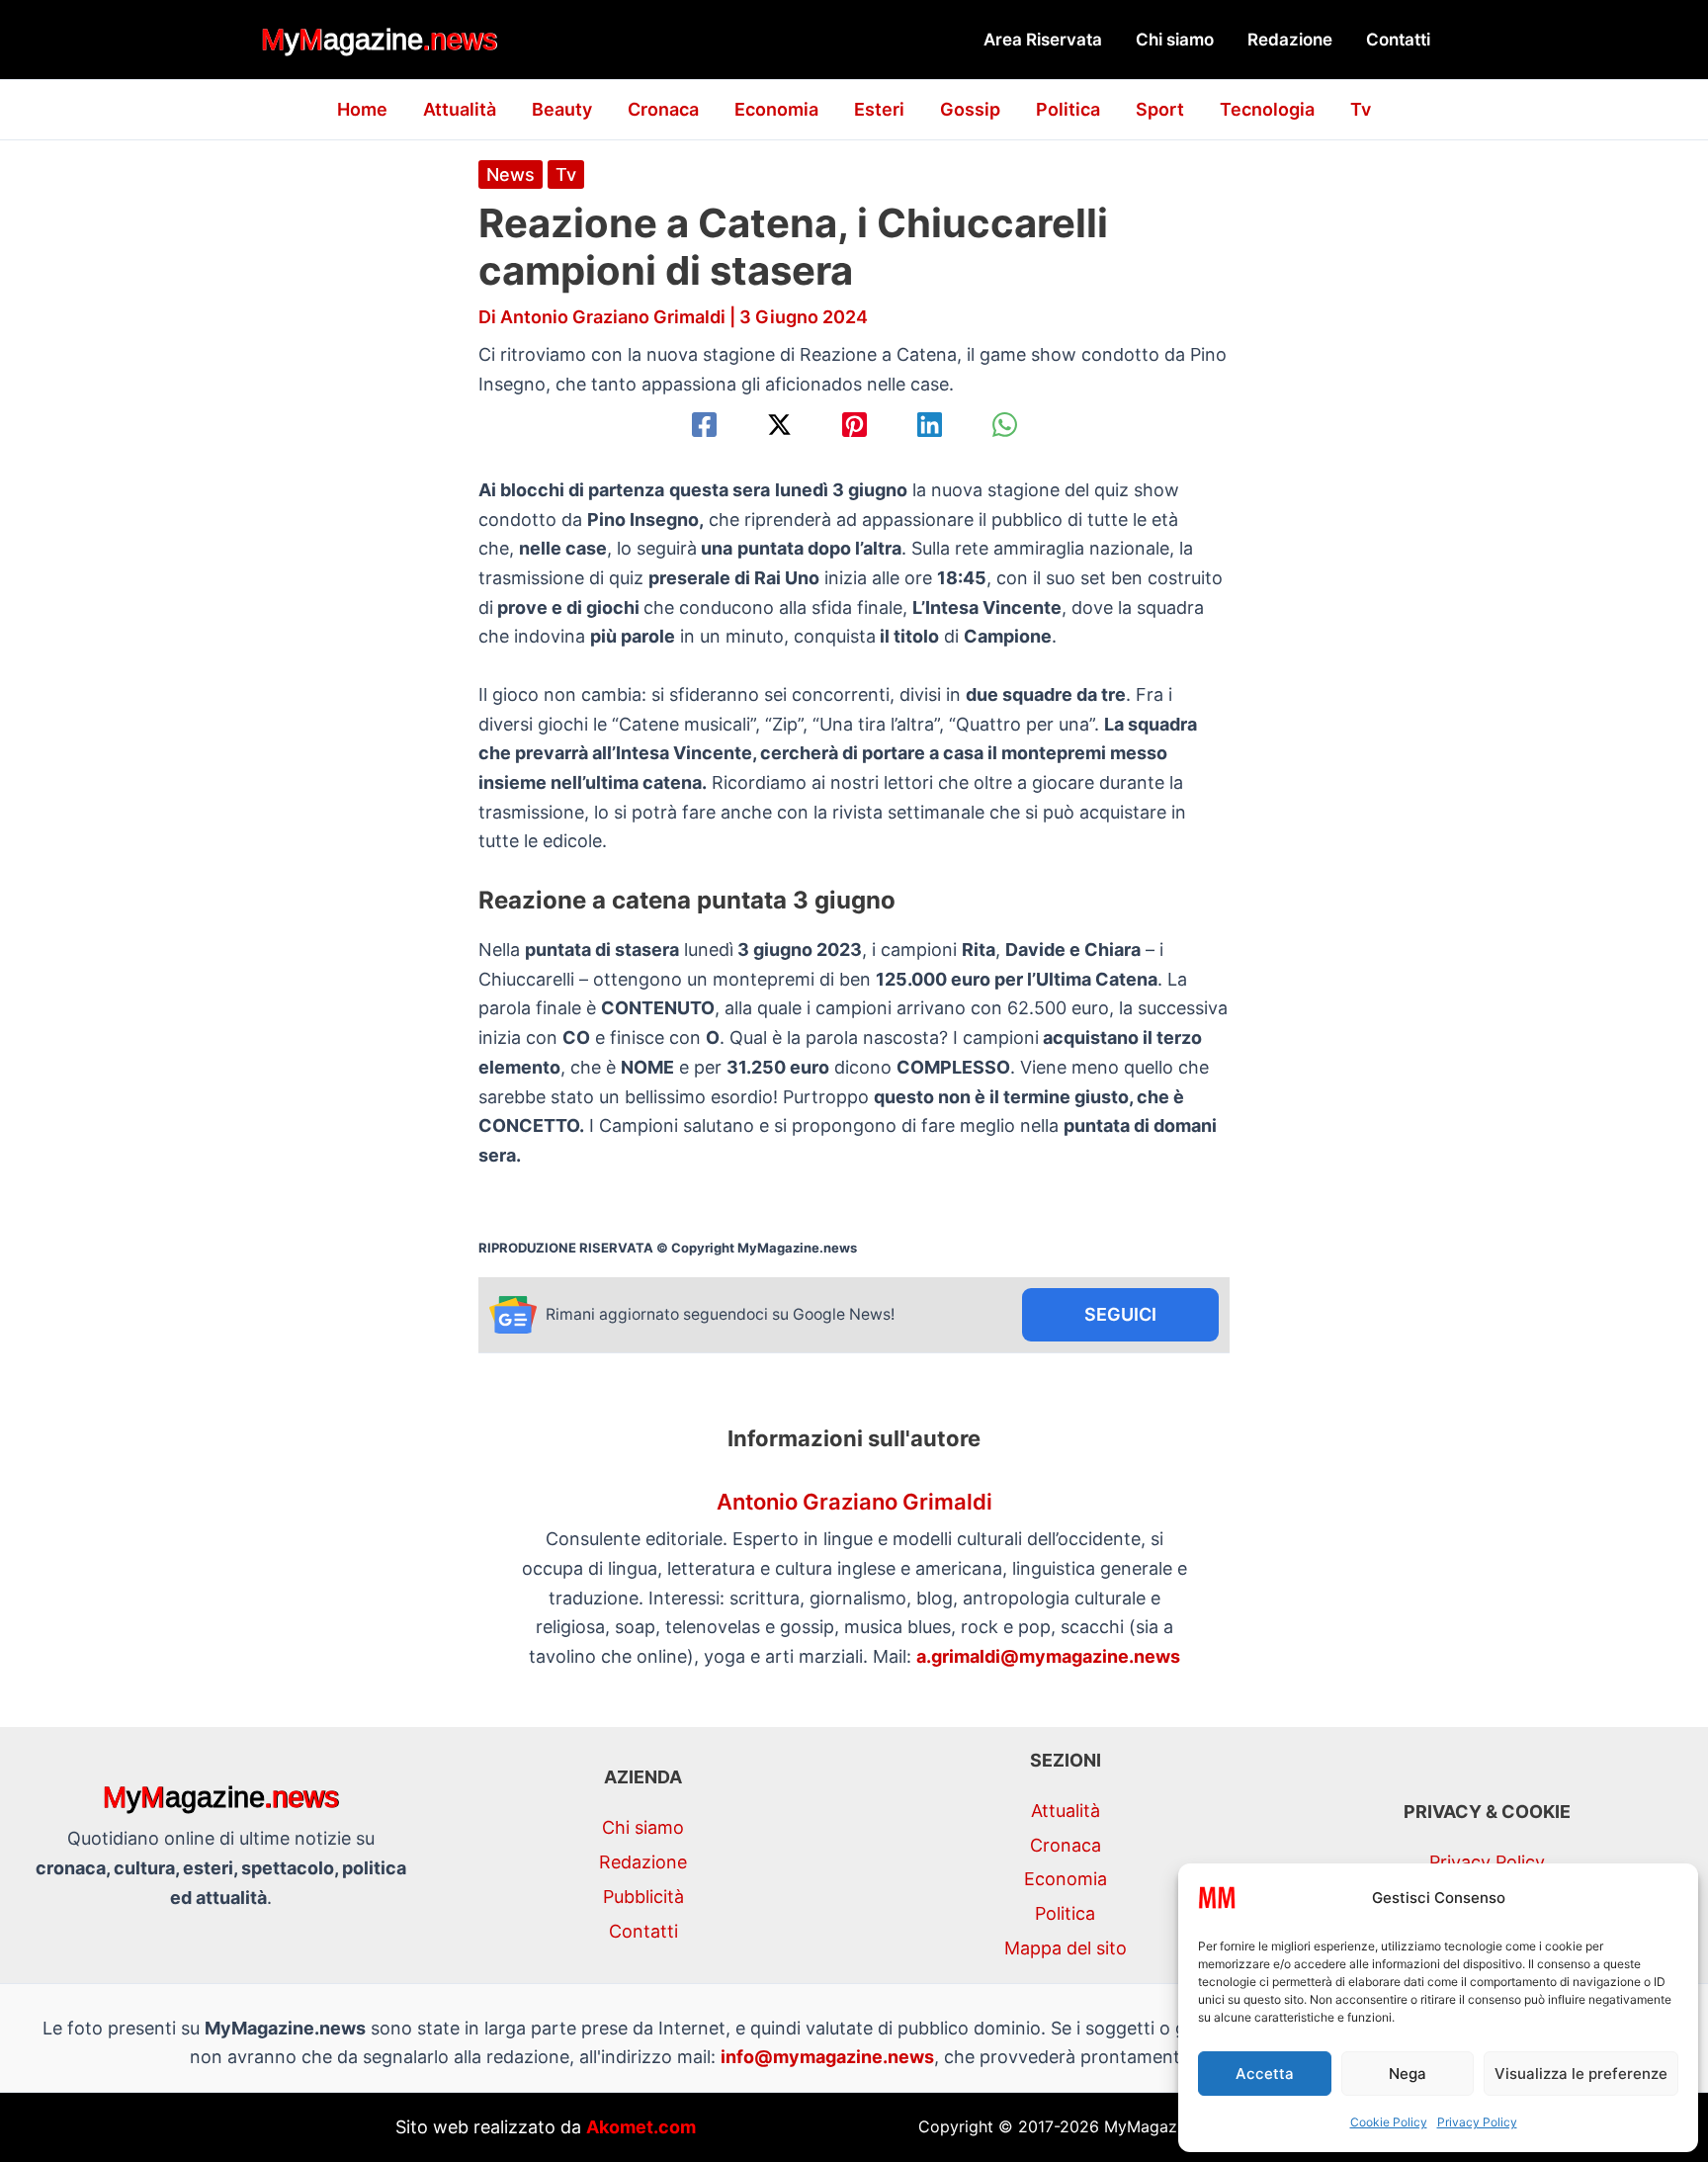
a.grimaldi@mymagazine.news (1048, 1656)
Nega (1408, 2074)
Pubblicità (643, 1897)
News (511, 174)
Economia (776, 109)
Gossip (970, 109)
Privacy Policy (1477, 2122)
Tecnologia (1267, 109)
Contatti (1398, 40)
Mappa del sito (1066, 1948)
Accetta (1265, 2074)
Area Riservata (1043, 40)
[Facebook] (704, 425)
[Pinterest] (854, 425)
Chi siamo (1175, 40)
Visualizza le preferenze (1581, 2074)
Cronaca (663, 109)
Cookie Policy (1389, 2122)
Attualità (460, 109)
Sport (1160, 109)
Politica (1068, 109)
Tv (1361, 109)
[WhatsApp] (1005, 425)
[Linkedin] (930, 425)
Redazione (1290, 40)
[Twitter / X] (779, 425)
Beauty (562, 109)
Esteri (879, 109)
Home (362, 109)
